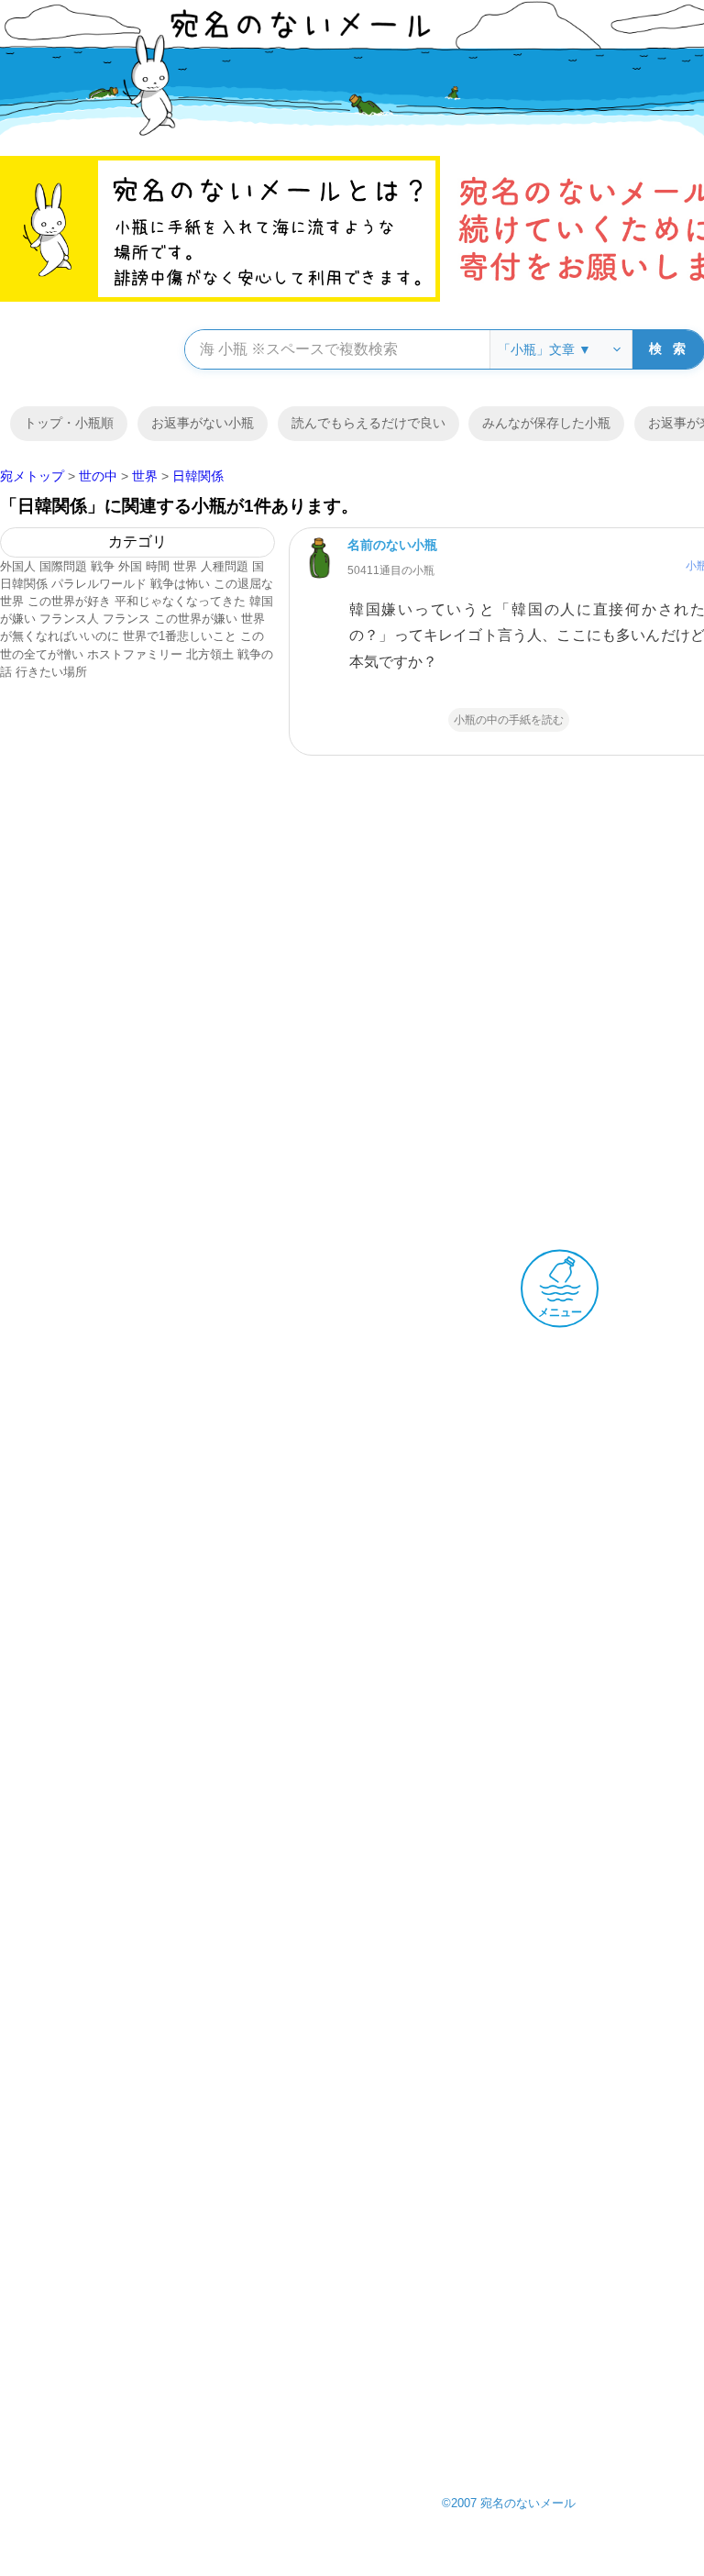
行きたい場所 (51, 672)
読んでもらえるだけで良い (368, 423)
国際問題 (63, 566)
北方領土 (210, 654)
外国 (130, 566)
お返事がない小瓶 (203, 423)
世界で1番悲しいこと (180, 636)
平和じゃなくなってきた (180, 601)
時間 (158, 566)
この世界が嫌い (196, 619)
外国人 (18, 566)
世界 (185, 566)
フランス (126, 619)
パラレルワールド (99, 584)
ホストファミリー (135, 654)
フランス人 (69, 619)
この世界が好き (69, 601)
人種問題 (225, 566)
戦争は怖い (180, 584)
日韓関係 (24, 584)
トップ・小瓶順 (69, 423)
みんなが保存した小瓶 (546, 423)
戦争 (103, 566)
